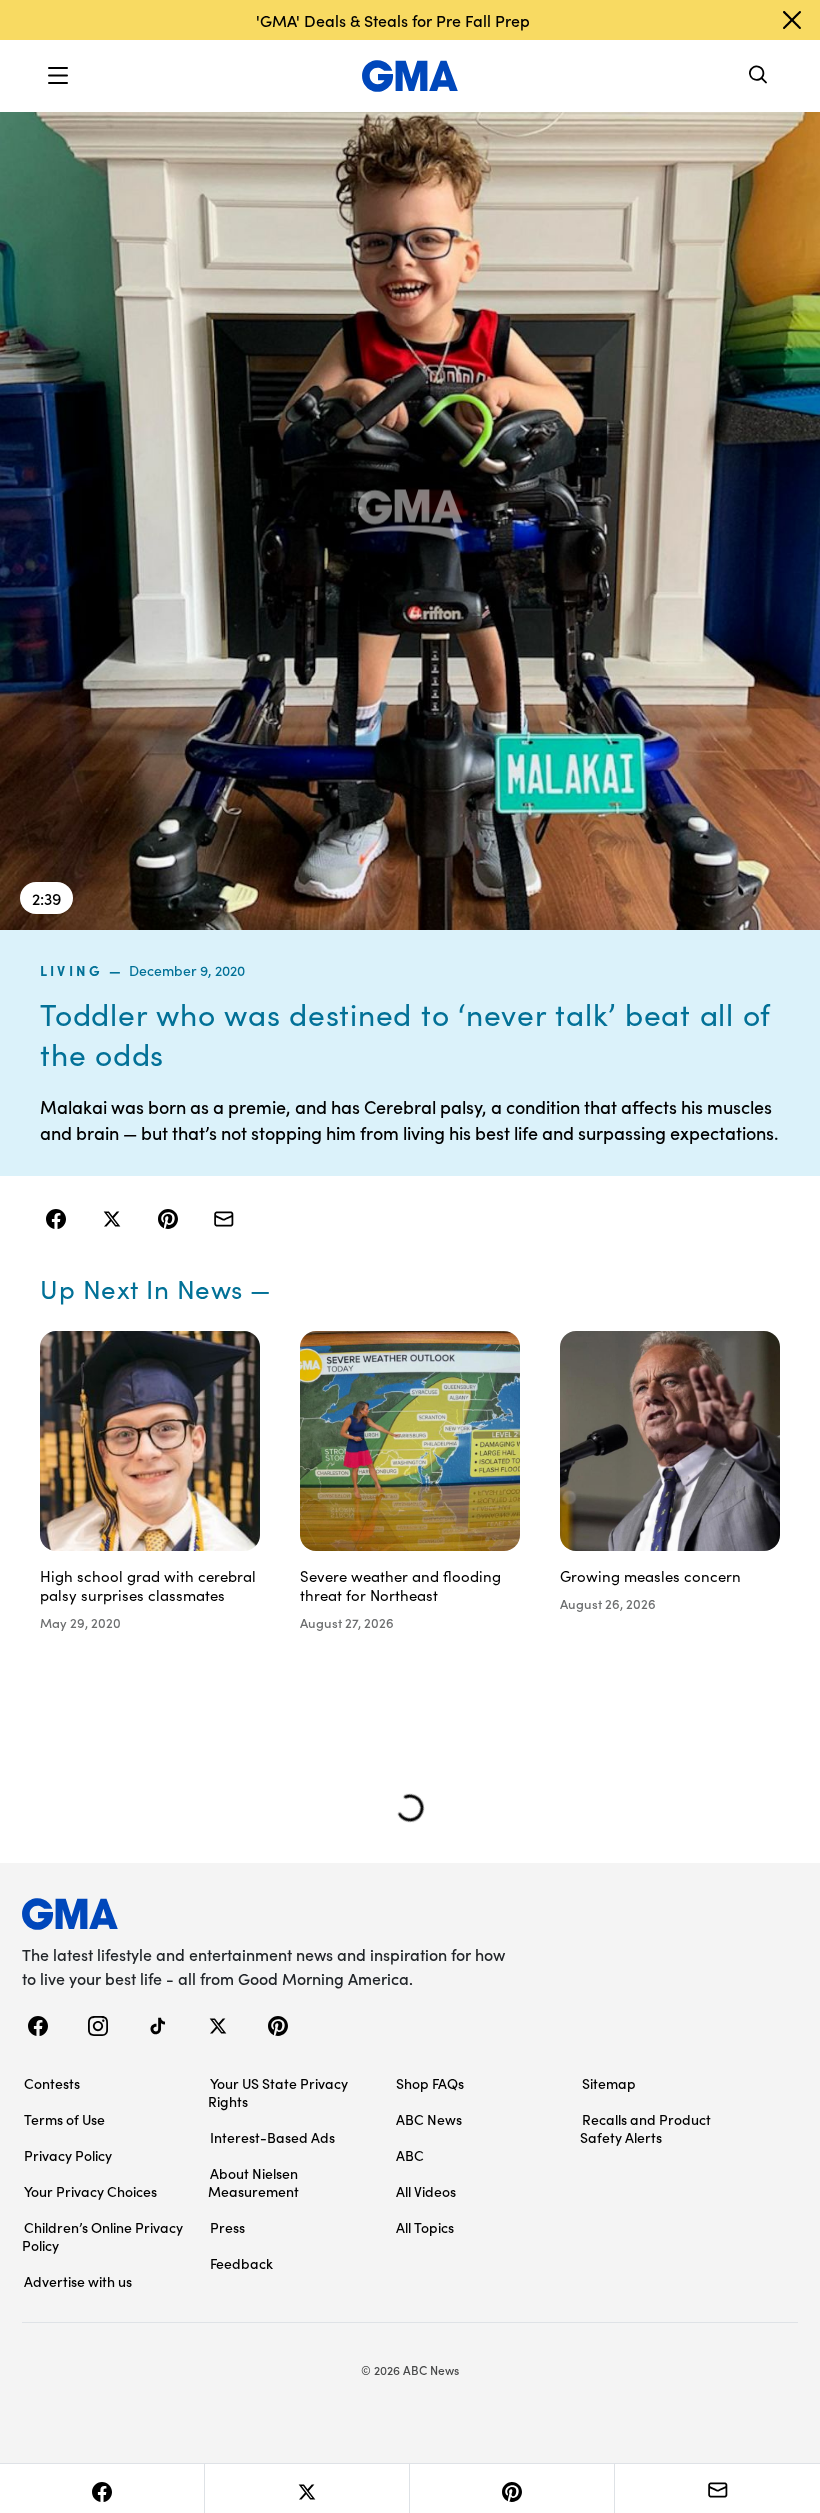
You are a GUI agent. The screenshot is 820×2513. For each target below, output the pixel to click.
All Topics (425, 2227)
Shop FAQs (430, 2083)
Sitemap (609, 2083)
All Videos (426, 2191)
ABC (410, 2155)
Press (227, 2227)
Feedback (241, 2263)
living (71, 970)
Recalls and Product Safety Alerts (645, 2128)
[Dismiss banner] (792, 20)
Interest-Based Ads (272, 2137)
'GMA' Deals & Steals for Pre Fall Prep (393, 20)
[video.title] (410, 520)
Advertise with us (78, 2281)
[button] (58, 76)
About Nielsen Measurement (253, 2182)
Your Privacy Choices (90, 2191)
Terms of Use (64, 2119)
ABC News (429, 2119)
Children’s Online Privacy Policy (102, 2236)
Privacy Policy (68, 2155)
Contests (52, 2083)
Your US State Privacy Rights (278, 2092)
